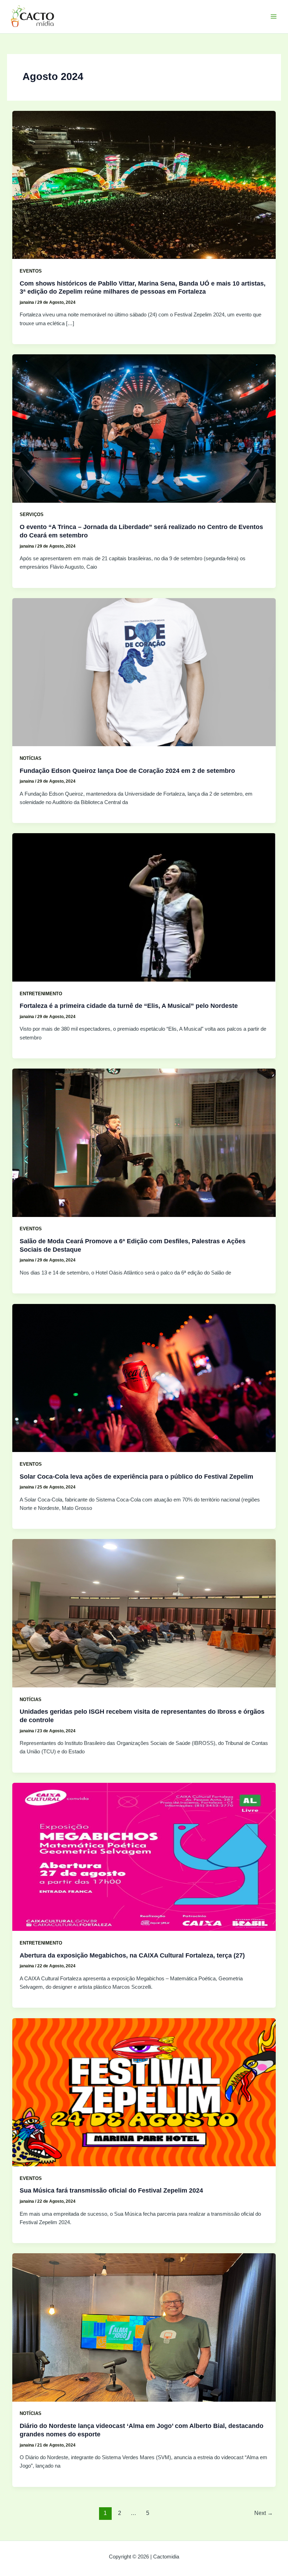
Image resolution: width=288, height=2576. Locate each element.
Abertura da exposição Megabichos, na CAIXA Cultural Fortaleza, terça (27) (132, 1955)
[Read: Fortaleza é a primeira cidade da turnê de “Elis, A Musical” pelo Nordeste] (144, 907)
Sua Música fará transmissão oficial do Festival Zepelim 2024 (111, 2190)
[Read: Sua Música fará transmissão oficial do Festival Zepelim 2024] (144, 2092)
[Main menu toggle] (274, 16)
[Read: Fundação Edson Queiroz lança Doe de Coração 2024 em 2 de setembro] (144, 672)
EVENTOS (31, 271)
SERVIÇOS (32, 514)
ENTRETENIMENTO (41, 994)
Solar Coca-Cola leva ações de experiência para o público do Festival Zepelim (136, 1476)
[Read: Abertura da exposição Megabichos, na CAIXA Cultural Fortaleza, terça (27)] (144, 1856)
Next (264, 2513)
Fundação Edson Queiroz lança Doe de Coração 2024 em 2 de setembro (127, 771)
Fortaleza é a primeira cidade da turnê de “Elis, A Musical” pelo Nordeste (129, 1006)
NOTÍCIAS (31, 758)
